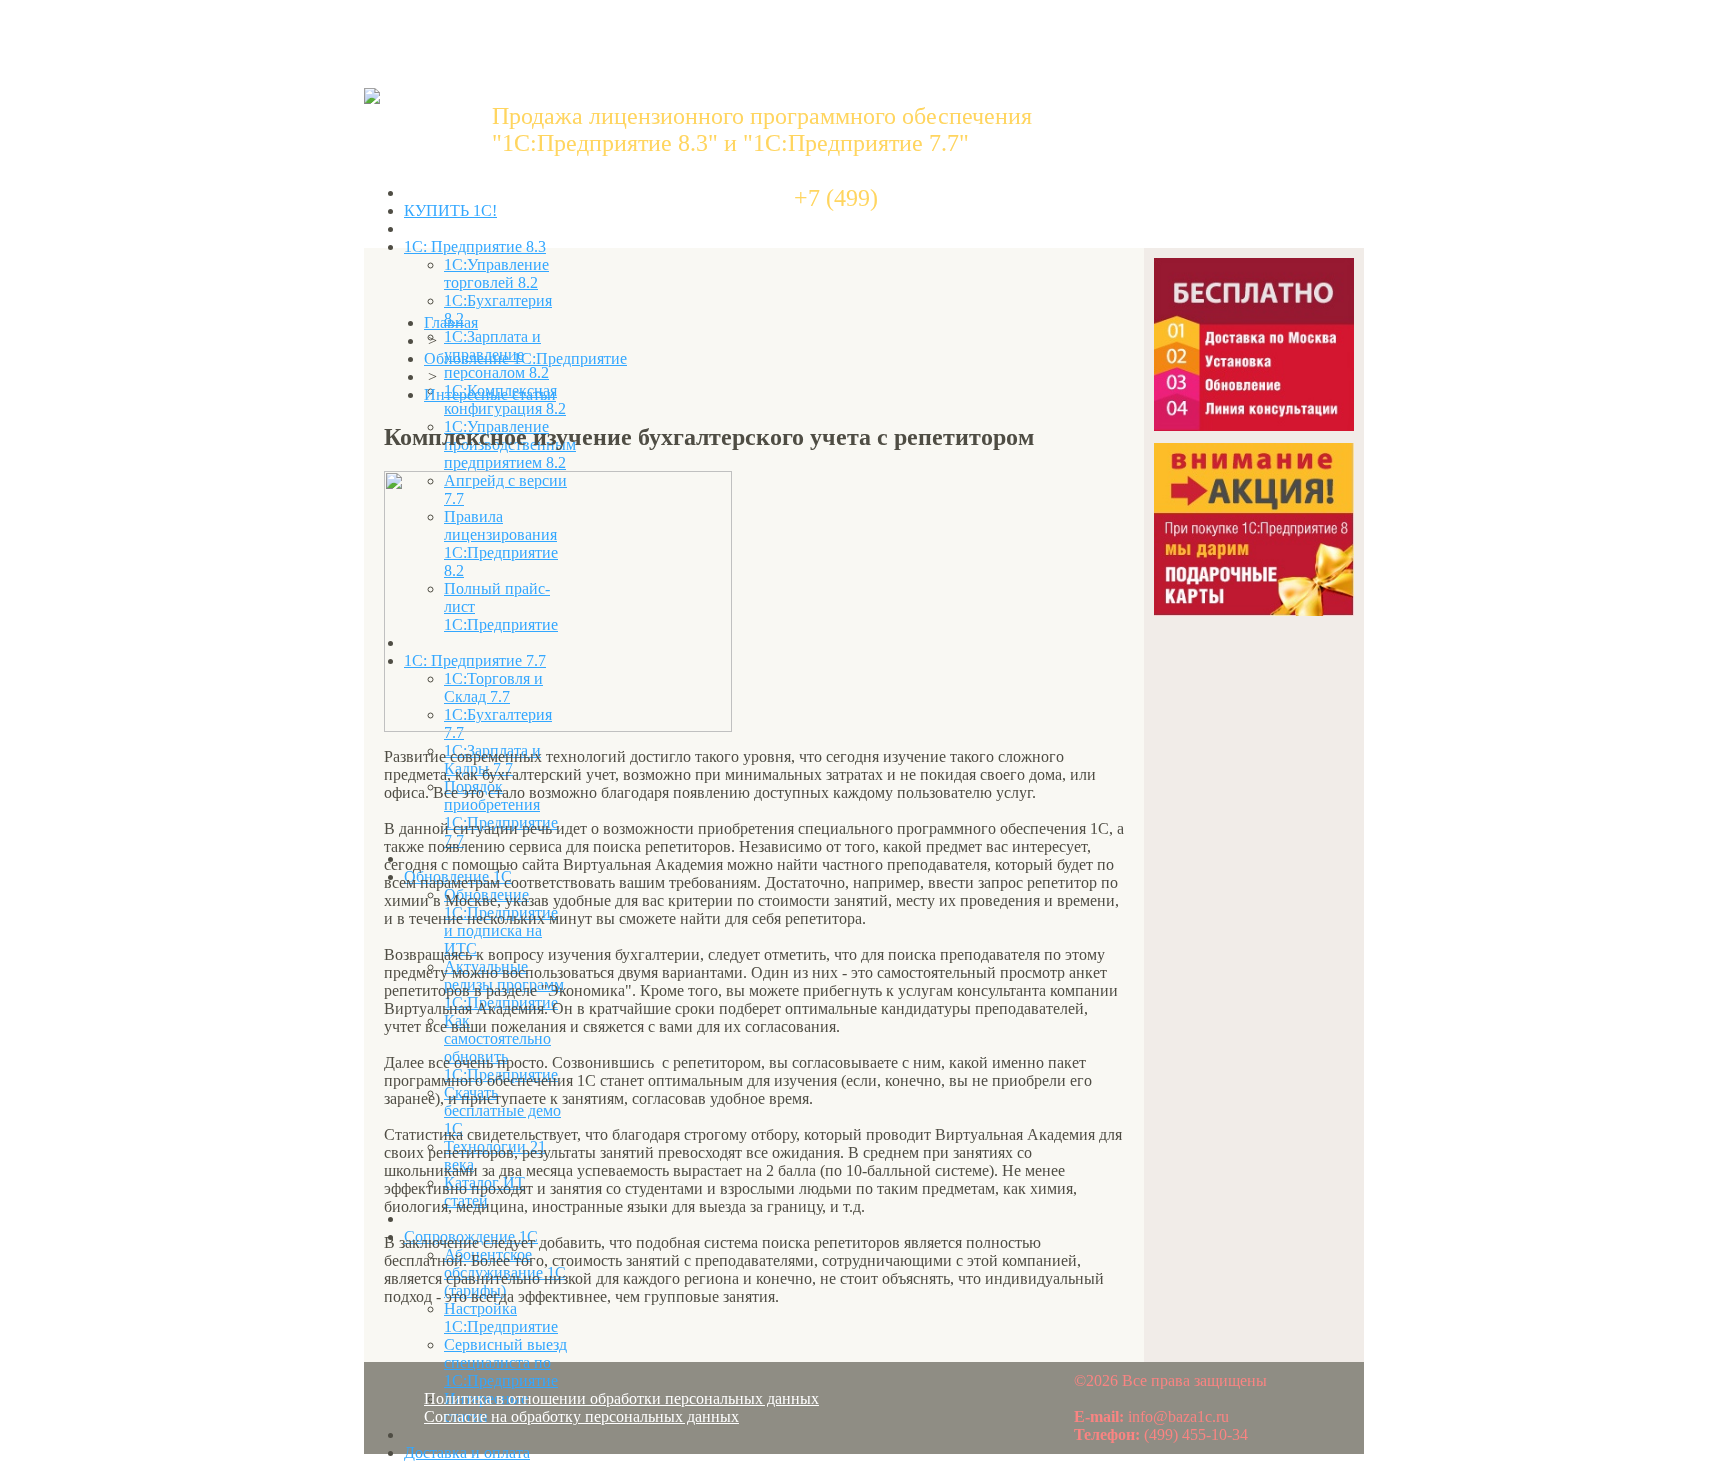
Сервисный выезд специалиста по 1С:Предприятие (505, 1362)
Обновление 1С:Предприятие (525, 358)
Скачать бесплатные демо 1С (502, 1110)
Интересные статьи (490, 394)
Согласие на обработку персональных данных (581, 1416)
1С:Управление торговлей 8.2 (496, 273)
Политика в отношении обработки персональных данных (621, 1398)
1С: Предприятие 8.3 (475, 246)
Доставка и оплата (467, 1452)
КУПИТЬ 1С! (450, 210)
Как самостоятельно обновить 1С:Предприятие (501, 1047)
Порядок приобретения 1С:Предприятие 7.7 (501, 813)
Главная (451, 322)
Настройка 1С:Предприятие (501, 1317)
